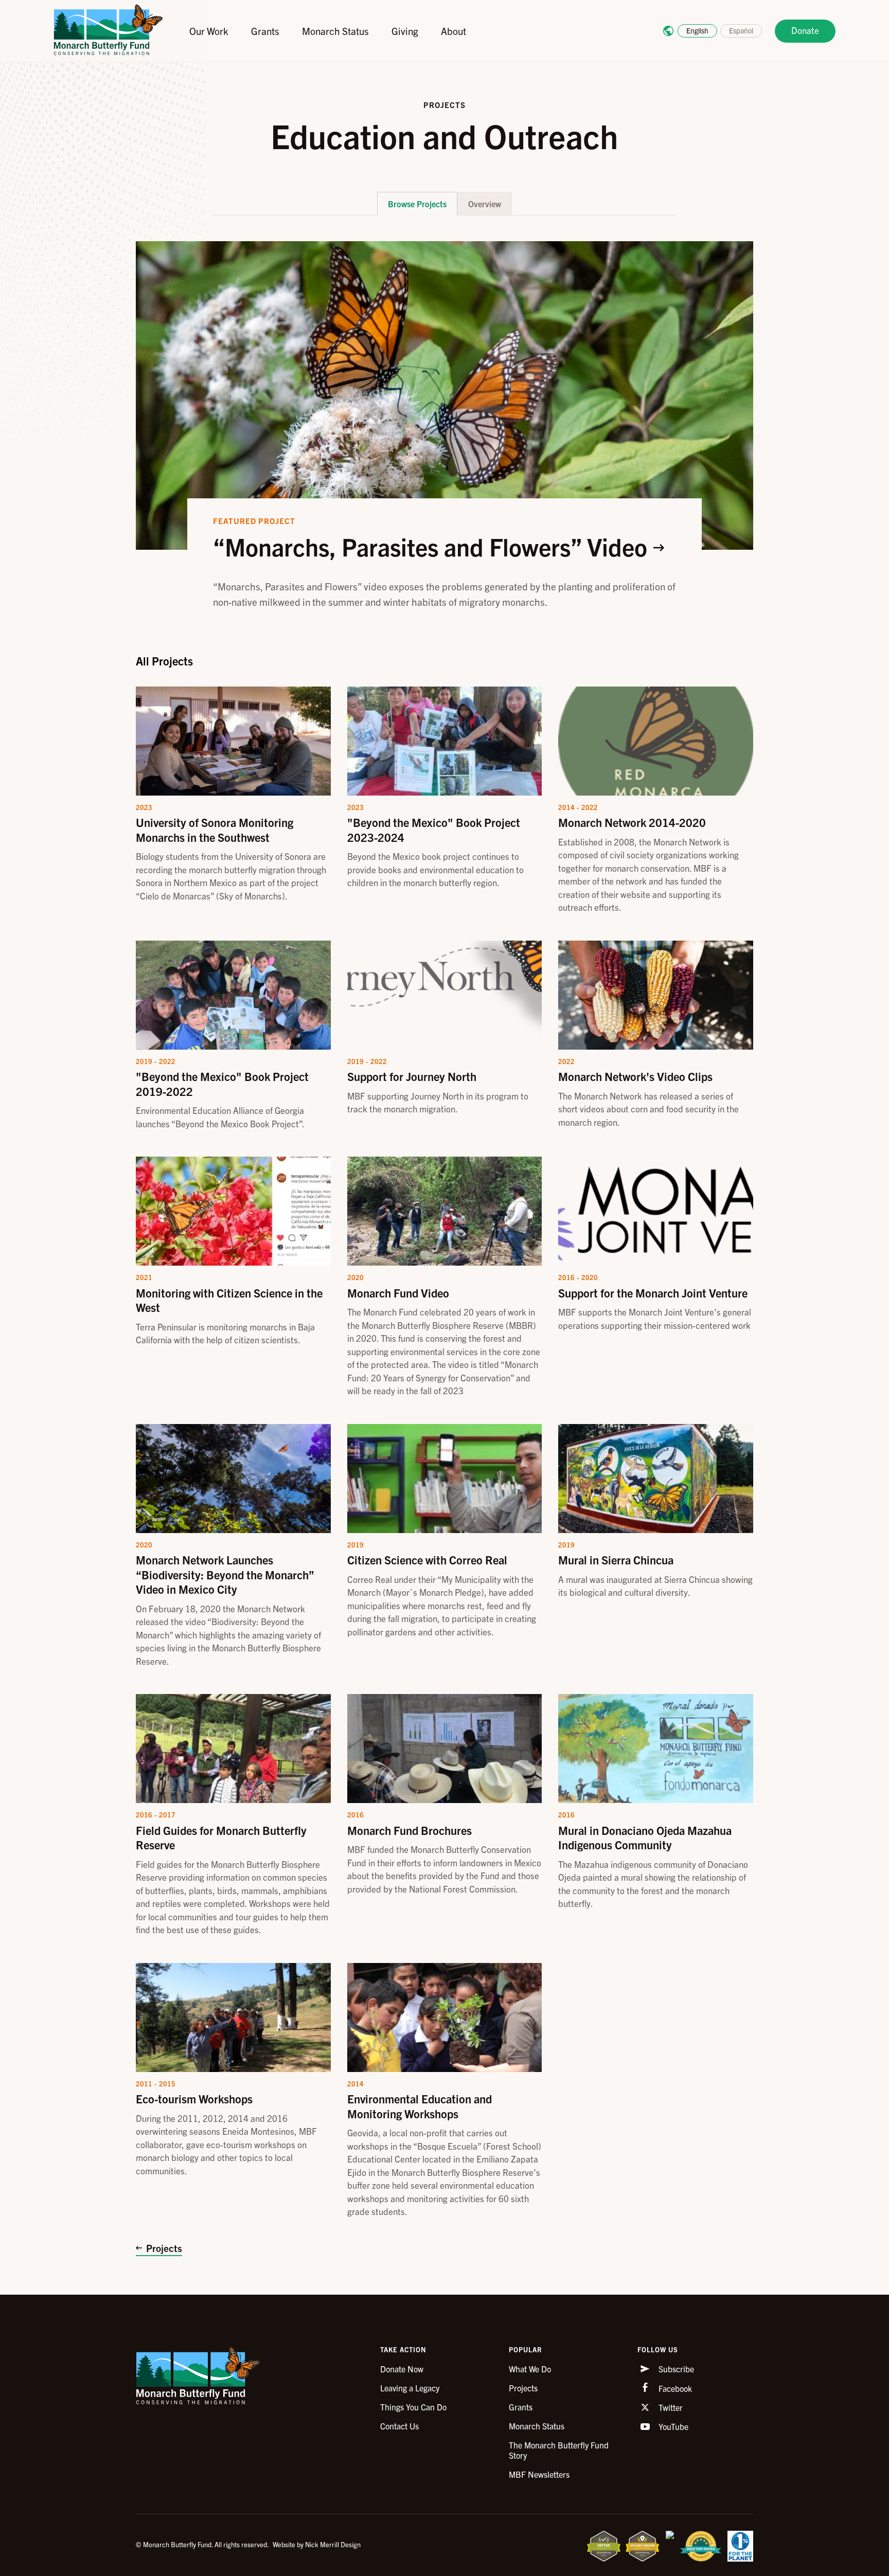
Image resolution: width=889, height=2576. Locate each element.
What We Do (530, 2369)
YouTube (672, 2426)
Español (741, 30)
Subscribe (675, 2369)
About (454, 31)
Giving (405, 31)
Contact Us (399, 2426)
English (697, 30)
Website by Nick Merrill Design (317, 2544)
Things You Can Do (413, 2407)
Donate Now (402, 2369)
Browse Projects (417, 204)
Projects (164, 2248)
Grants (265, 31)
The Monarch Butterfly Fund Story (559, 2450)
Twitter (670, 2407)
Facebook (674, 2388)
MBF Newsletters (539, 2474)
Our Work (209, 31)
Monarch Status (335, 31)
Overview (485, 204)
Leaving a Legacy (410, 2388)
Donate (805, 30)
